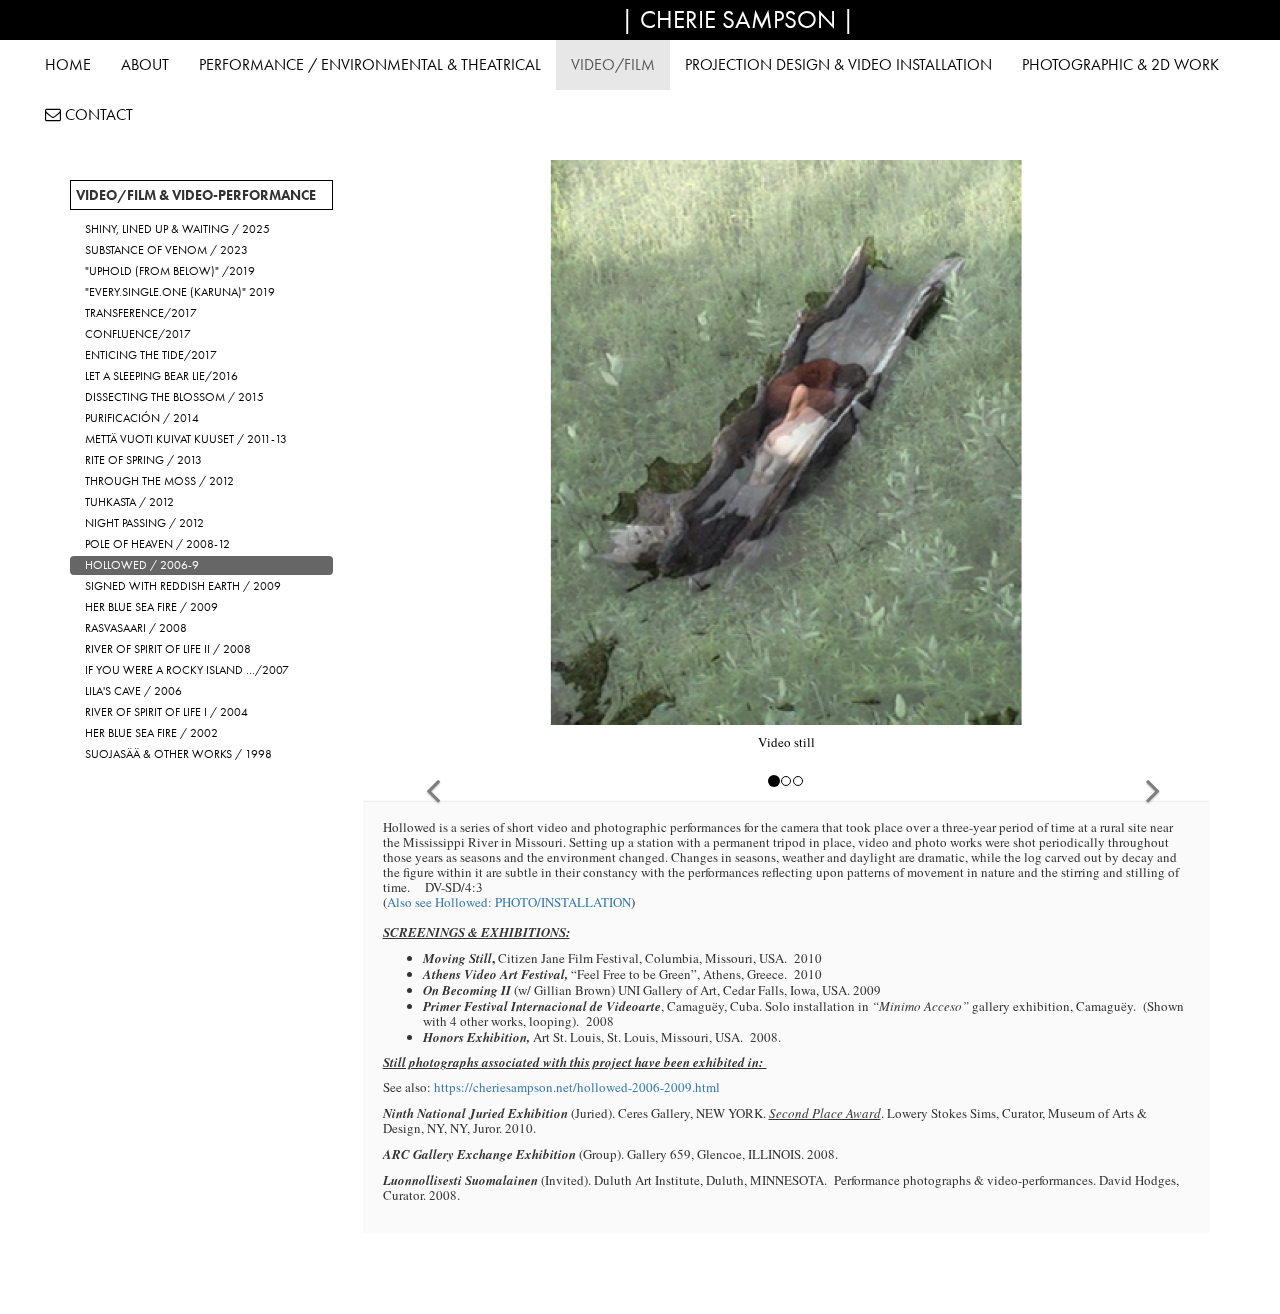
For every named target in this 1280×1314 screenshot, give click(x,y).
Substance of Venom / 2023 (166, 250)
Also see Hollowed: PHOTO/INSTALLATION (509, 902)
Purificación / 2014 (142, 418)
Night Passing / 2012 (144, 523)
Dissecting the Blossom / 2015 (174, 397)
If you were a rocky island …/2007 (187, 670)
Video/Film (613, 64)
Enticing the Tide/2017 (151, 355)
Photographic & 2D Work (1120, 64)
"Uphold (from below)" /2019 (170, 271)
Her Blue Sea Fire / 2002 (151, 733)
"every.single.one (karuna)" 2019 (180, 292)
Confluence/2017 (138, 334)
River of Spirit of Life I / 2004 (166, 712)
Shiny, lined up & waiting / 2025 (177, 229)
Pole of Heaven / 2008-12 (157, 544)
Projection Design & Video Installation (838, 64)
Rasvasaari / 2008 (136, 628)
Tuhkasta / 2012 (129, 502)
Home (68, 64)
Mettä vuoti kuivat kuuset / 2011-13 (186, 439)
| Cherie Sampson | (738, 19)
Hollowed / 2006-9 (142, 565)
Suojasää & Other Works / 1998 (178, 754)
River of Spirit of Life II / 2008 (168, 649)
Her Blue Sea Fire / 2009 (151, 607)
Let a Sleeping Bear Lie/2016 (161, 376)
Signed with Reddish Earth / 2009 (183, 586)
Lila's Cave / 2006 (133, 691)
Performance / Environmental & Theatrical (370, 64)
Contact (97, 114)
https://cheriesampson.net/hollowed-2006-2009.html (577, 1087)
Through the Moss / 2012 (159, 481)
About (145, 64)
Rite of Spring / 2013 (143, 460)
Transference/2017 (141, 313)
